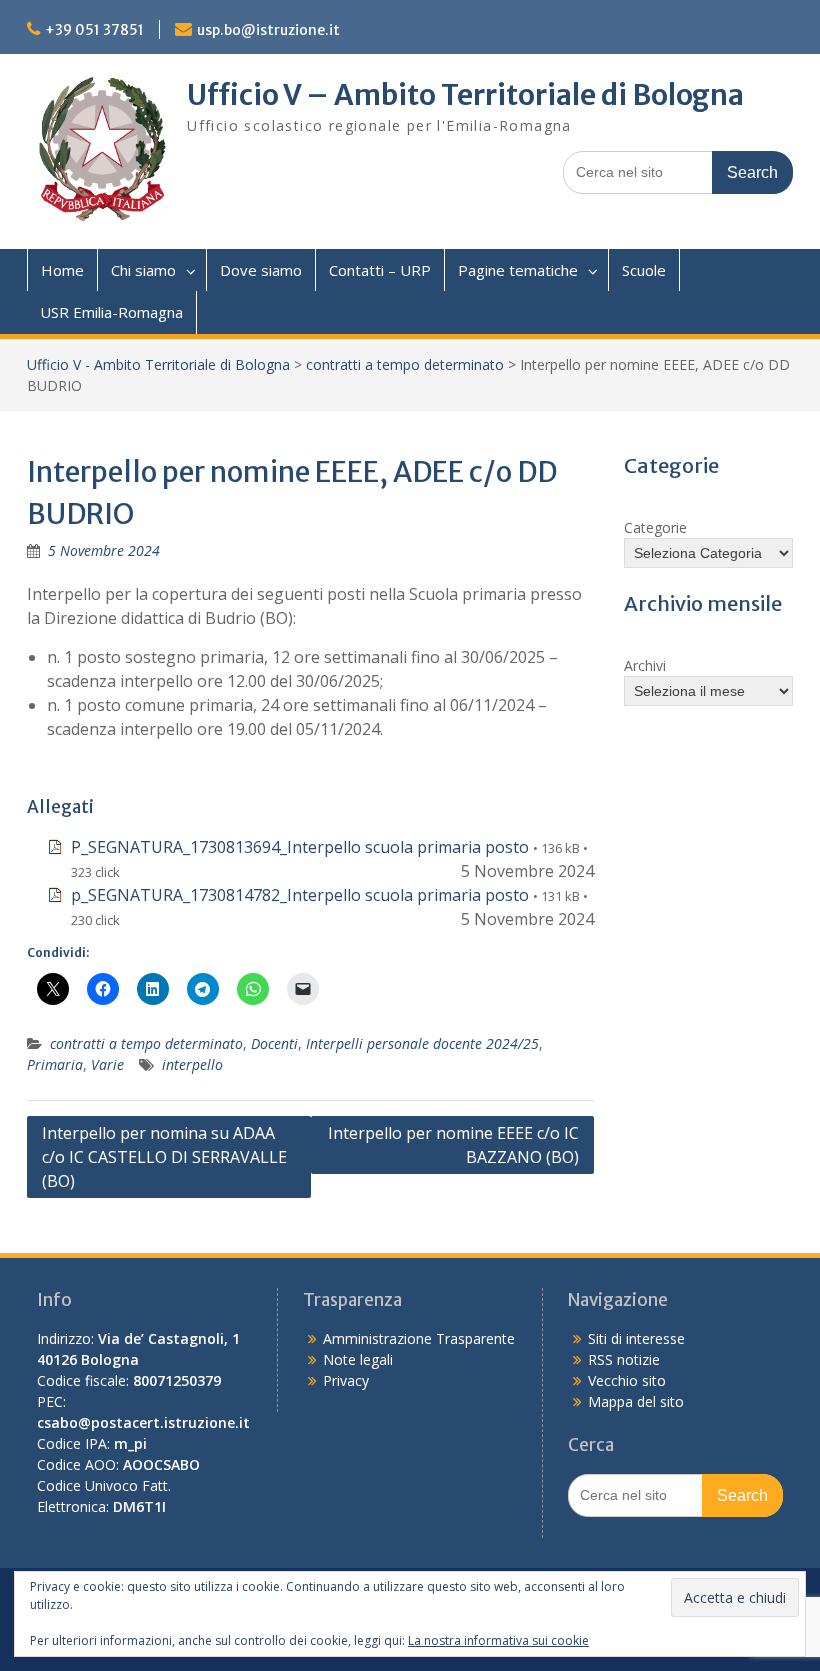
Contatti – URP (380, 270)
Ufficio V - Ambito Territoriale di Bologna (158, 364)
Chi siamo (143, 270)
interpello (192, 1064)
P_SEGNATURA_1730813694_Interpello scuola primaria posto (300, 847)
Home (62, 270)
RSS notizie (624, 1359)
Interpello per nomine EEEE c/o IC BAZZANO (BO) (453, 1145)
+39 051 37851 (94, 30)
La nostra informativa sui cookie (498, 1640)
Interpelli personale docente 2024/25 (422, 1043)
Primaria (55, 1064)
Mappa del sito (636, 1401)
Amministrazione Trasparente (419, 1338)
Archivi (645, 665)
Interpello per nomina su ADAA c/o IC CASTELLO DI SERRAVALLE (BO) (164, 1157)
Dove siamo (261, 270)
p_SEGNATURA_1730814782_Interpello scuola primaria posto (300, 895)
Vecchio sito (627, 1380)
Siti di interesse (636, 1338)
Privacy (346, 1380)
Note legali (358, 1359)
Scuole (644, 270)
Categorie (655, 527)
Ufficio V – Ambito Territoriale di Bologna (465, 95)
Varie (107, 1064)
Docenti (274, 1043)
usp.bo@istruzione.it (268, 30)
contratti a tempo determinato (405, 364)
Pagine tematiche (518, 270)
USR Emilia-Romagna (111, 312)
